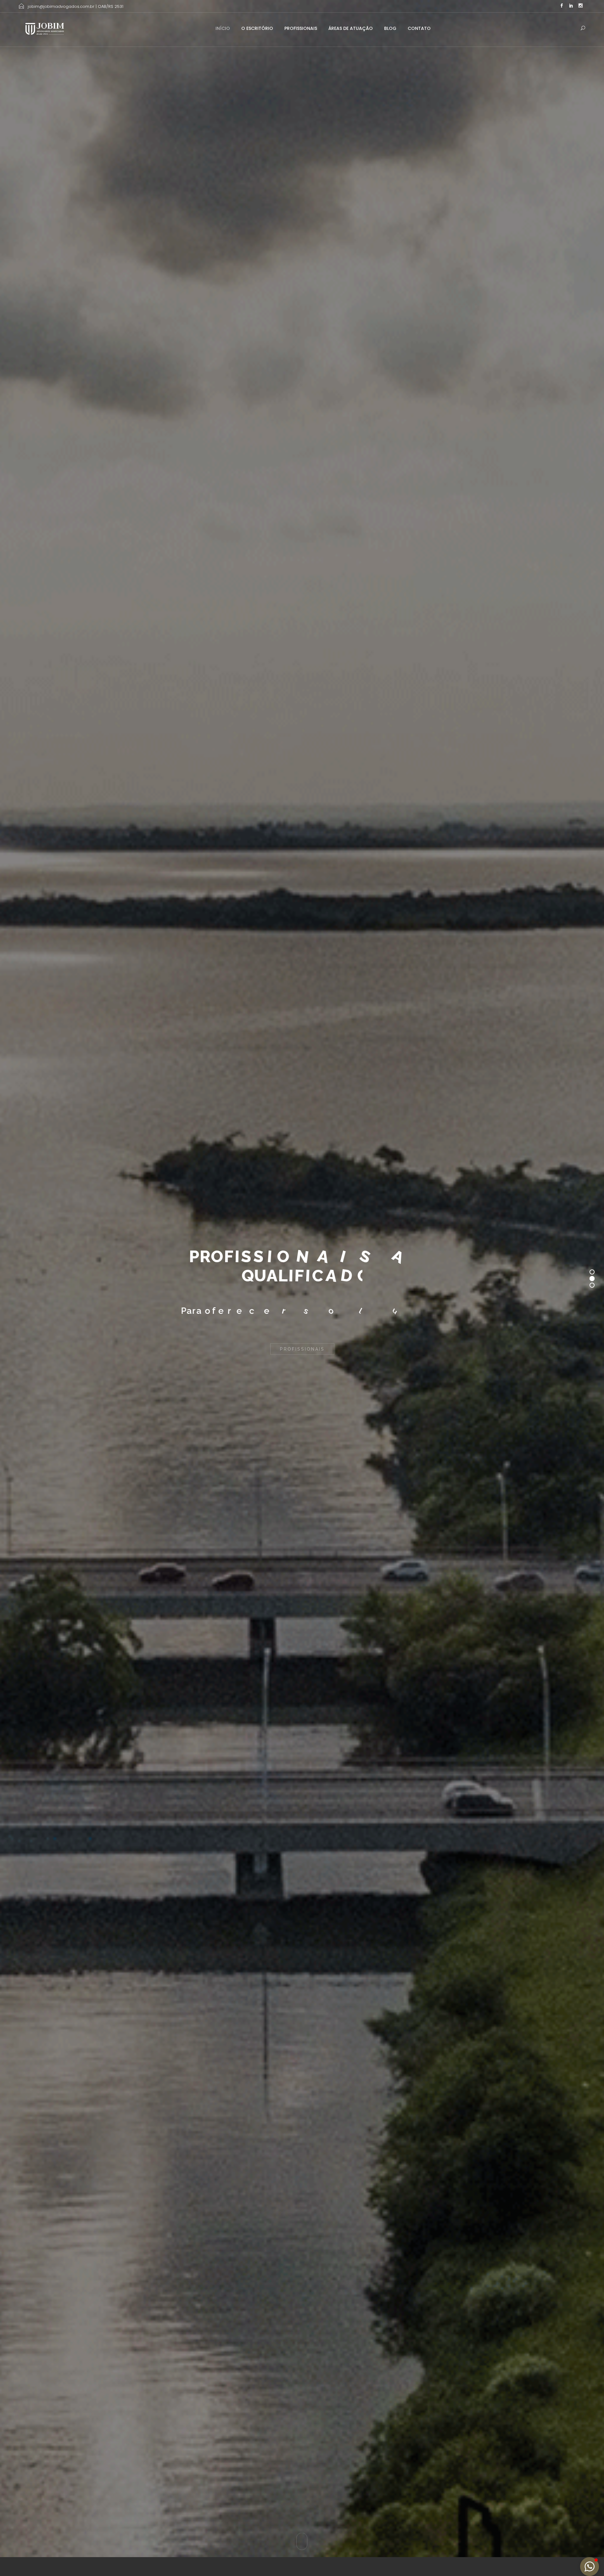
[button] (590, 2567)
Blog (390, 28)
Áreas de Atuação (351, 28)
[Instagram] (580, 6)
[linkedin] (571, 6)
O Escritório (257, 28)
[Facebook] (562, 6)
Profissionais (301, 28)
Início (223, 28)
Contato (419, 28)
